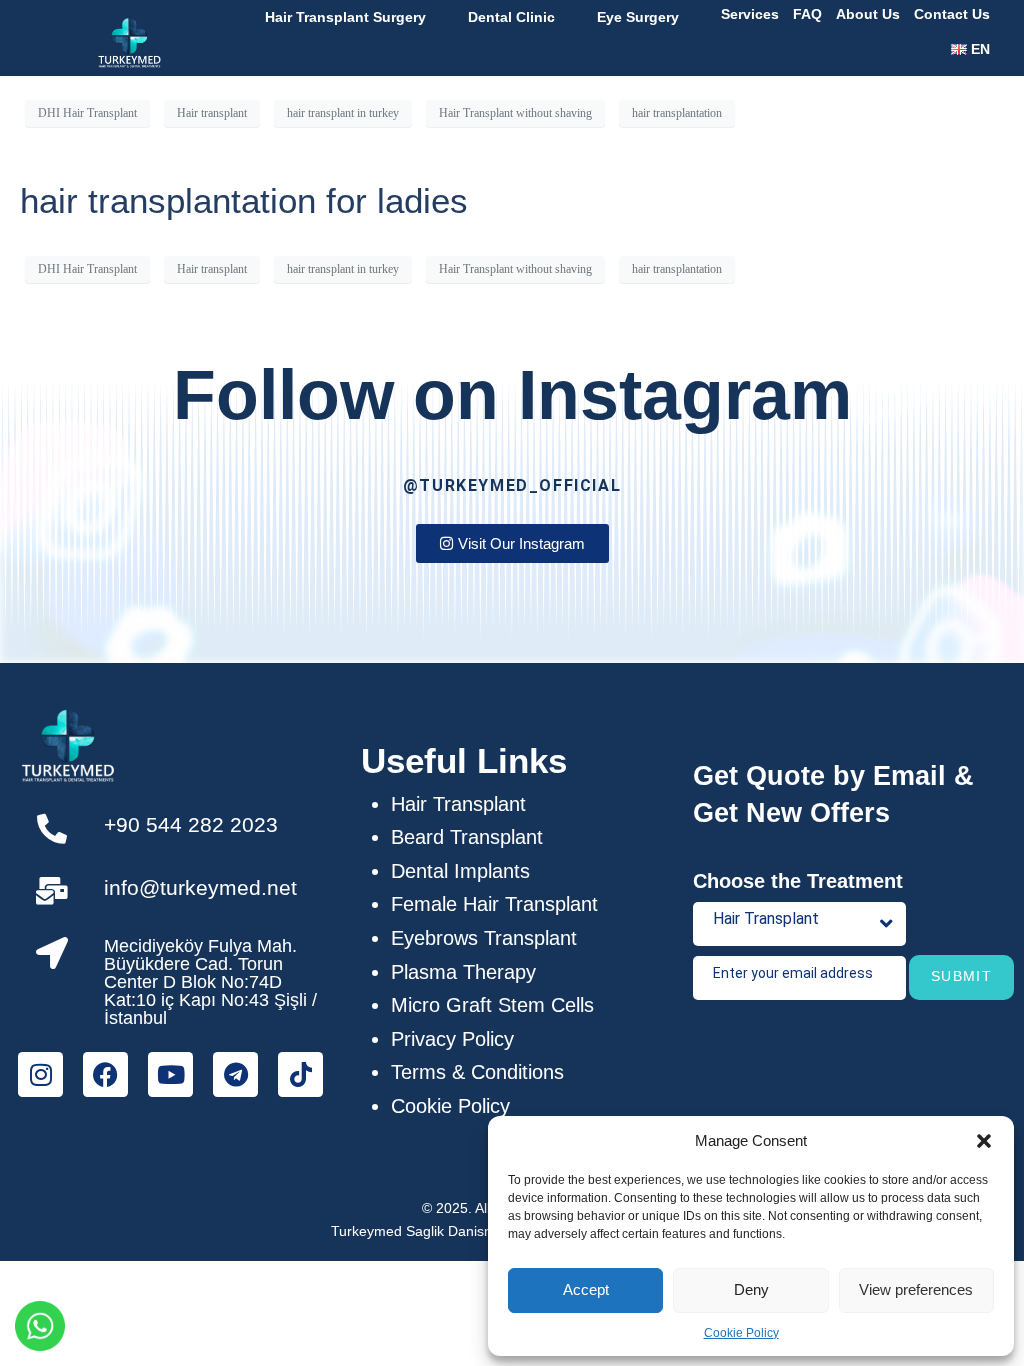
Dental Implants (460, 871)
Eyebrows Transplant (484, 938)
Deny (751, 1289)
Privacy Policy (452, 1039)
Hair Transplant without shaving (515, 113)
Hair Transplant (458, 804)
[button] (984, 1141)
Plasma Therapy (463, 972)
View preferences (916, 1289)
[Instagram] (40, 1074)
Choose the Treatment (798, 881)
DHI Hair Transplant (87, 113)
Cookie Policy (741, 1333)
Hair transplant (212, 113)
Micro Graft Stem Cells (492, 1005)
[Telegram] (235, 1074)
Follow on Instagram (512, 395)
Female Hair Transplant (494, 904)
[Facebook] (105, 1074)
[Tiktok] (300, 1074)
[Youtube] (170, 1074)
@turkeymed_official (512, 485)
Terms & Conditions (477, 1072)
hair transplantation (677, 113)
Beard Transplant (467, 837)
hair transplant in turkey (343, 113)
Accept (586, 1289)
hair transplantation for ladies (244, 200)
